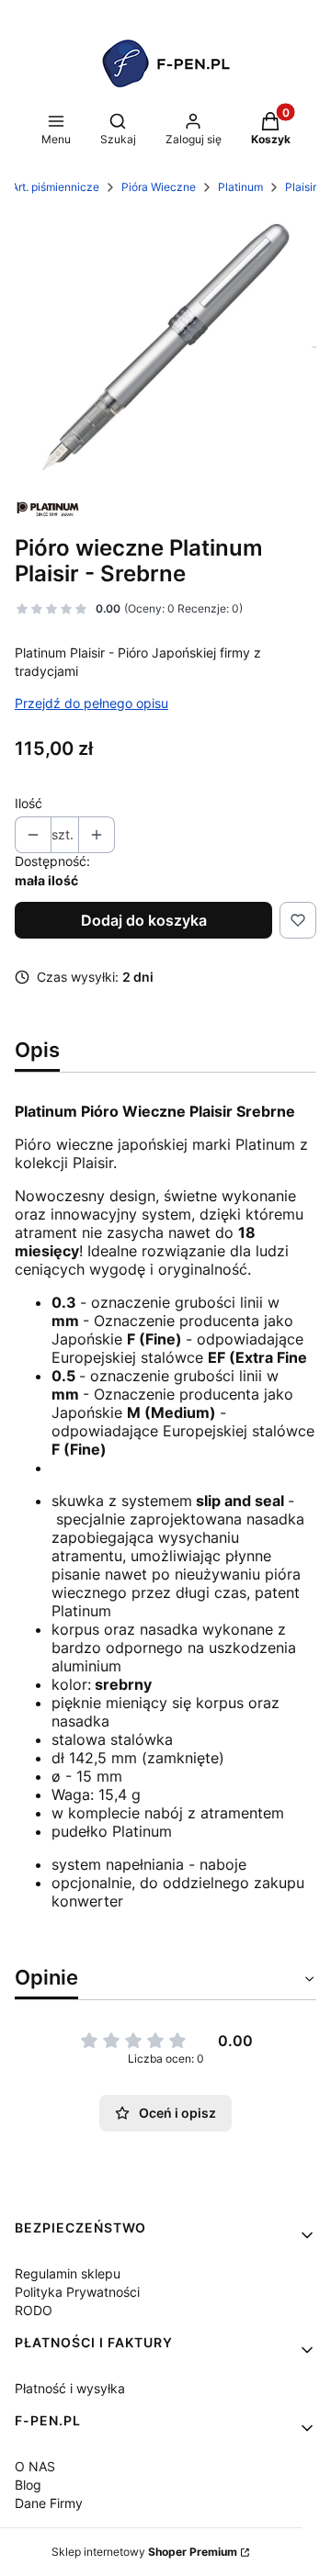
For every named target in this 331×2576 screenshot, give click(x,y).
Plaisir (301, 187)
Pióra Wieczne (159, 187)
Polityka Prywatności (77, 2292)
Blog (28, 2485)
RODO (34, 2310)
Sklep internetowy (144, 2552)
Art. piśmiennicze (55, 187)
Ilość (29, 803)
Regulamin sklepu (68, 2273)
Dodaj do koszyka (144, 920)
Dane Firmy (49, 2503)
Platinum (240, 187)
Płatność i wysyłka (70, 2388)
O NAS (35, 2466)
